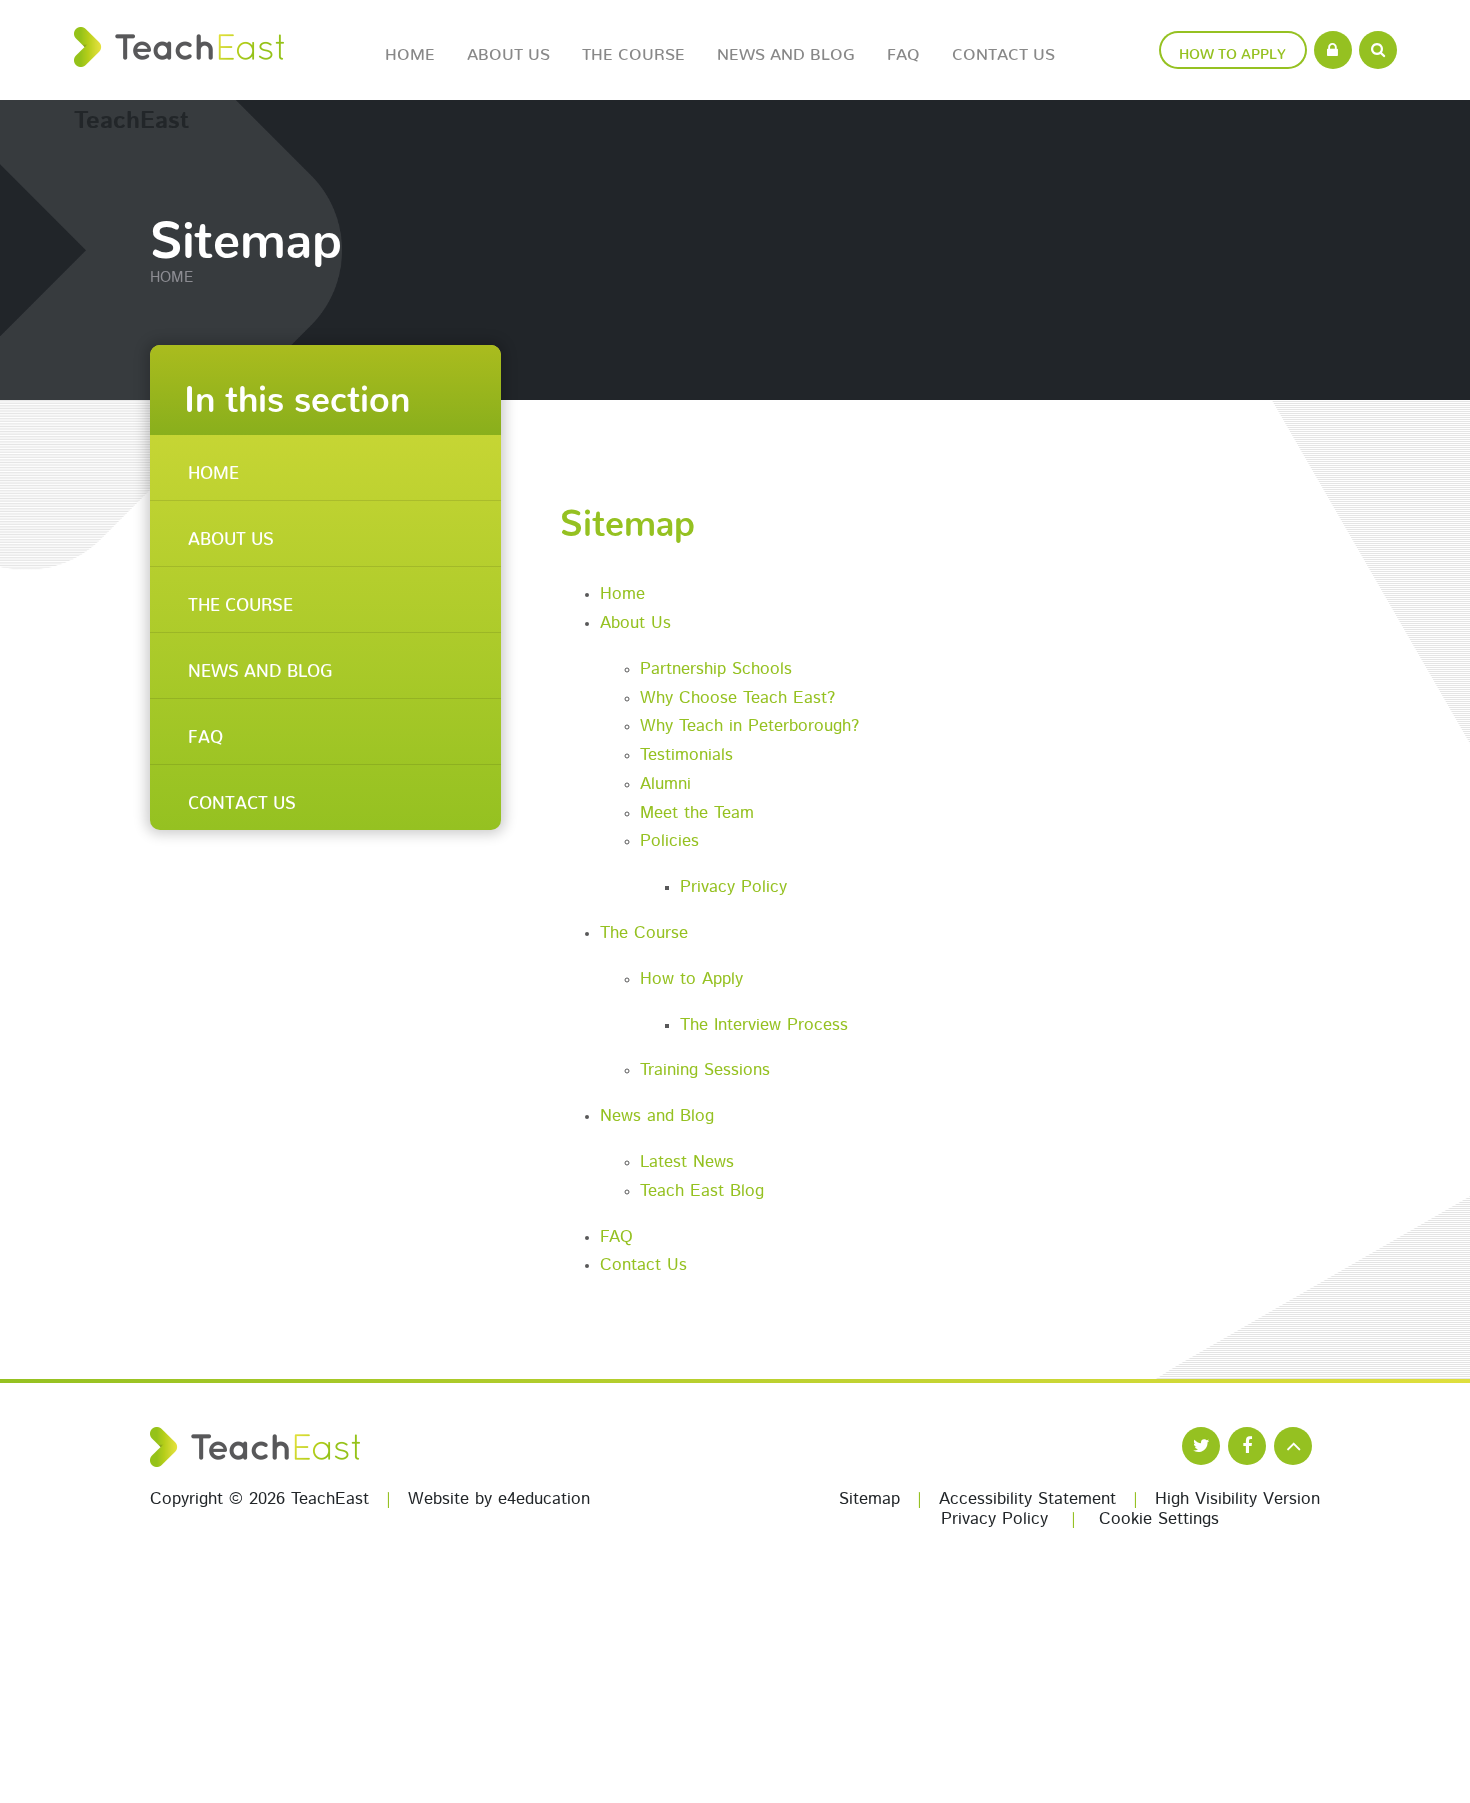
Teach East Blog (702, 1191)
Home (171, 278)
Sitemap (869, 1499)
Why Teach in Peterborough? (749, 726)
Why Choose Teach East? (737, 698)
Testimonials (686, 755)
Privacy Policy (733, 887)
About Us (635, 623)
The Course (644, 933)
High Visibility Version (1237, 1499)
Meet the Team (697, 813)
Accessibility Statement (1027, 1499)
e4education (544, 1499)
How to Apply (691, 979)
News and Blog (657, 1116)
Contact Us (643, 1265)
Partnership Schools (716, 669)
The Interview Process (764, 1025)
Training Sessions (705, 1070)
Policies (669, 841)
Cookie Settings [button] (1159, 1519)
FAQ (616, 1237)
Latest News (687, 1162)
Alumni (665, 784)
